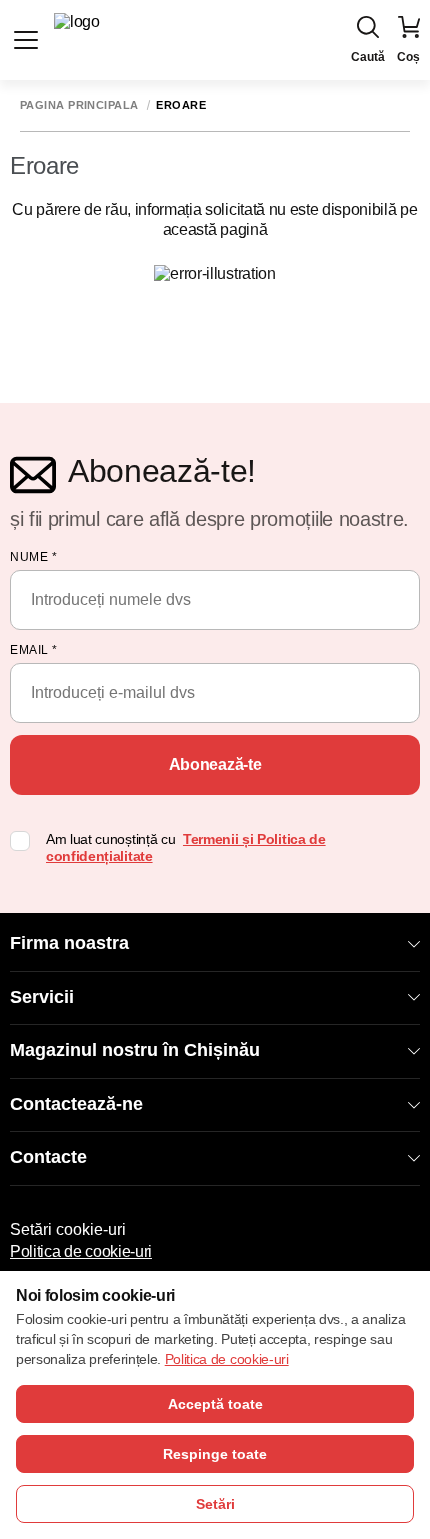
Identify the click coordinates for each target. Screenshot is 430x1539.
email (34, 650)
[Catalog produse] (26, 40)
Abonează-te (215, 764)
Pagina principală (79, 105)
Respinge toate (215, 1454)
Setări (215, 1504)
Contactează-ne (76, 1104)
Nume (33, 557)
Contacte (48, 1157)
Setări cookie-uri (68, 1229)
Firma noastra (69, 943)
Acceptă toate (215, 1404)
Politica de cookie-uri (81, 1251)
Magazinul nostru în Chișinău (135, 1050)
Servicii (42, 997)
